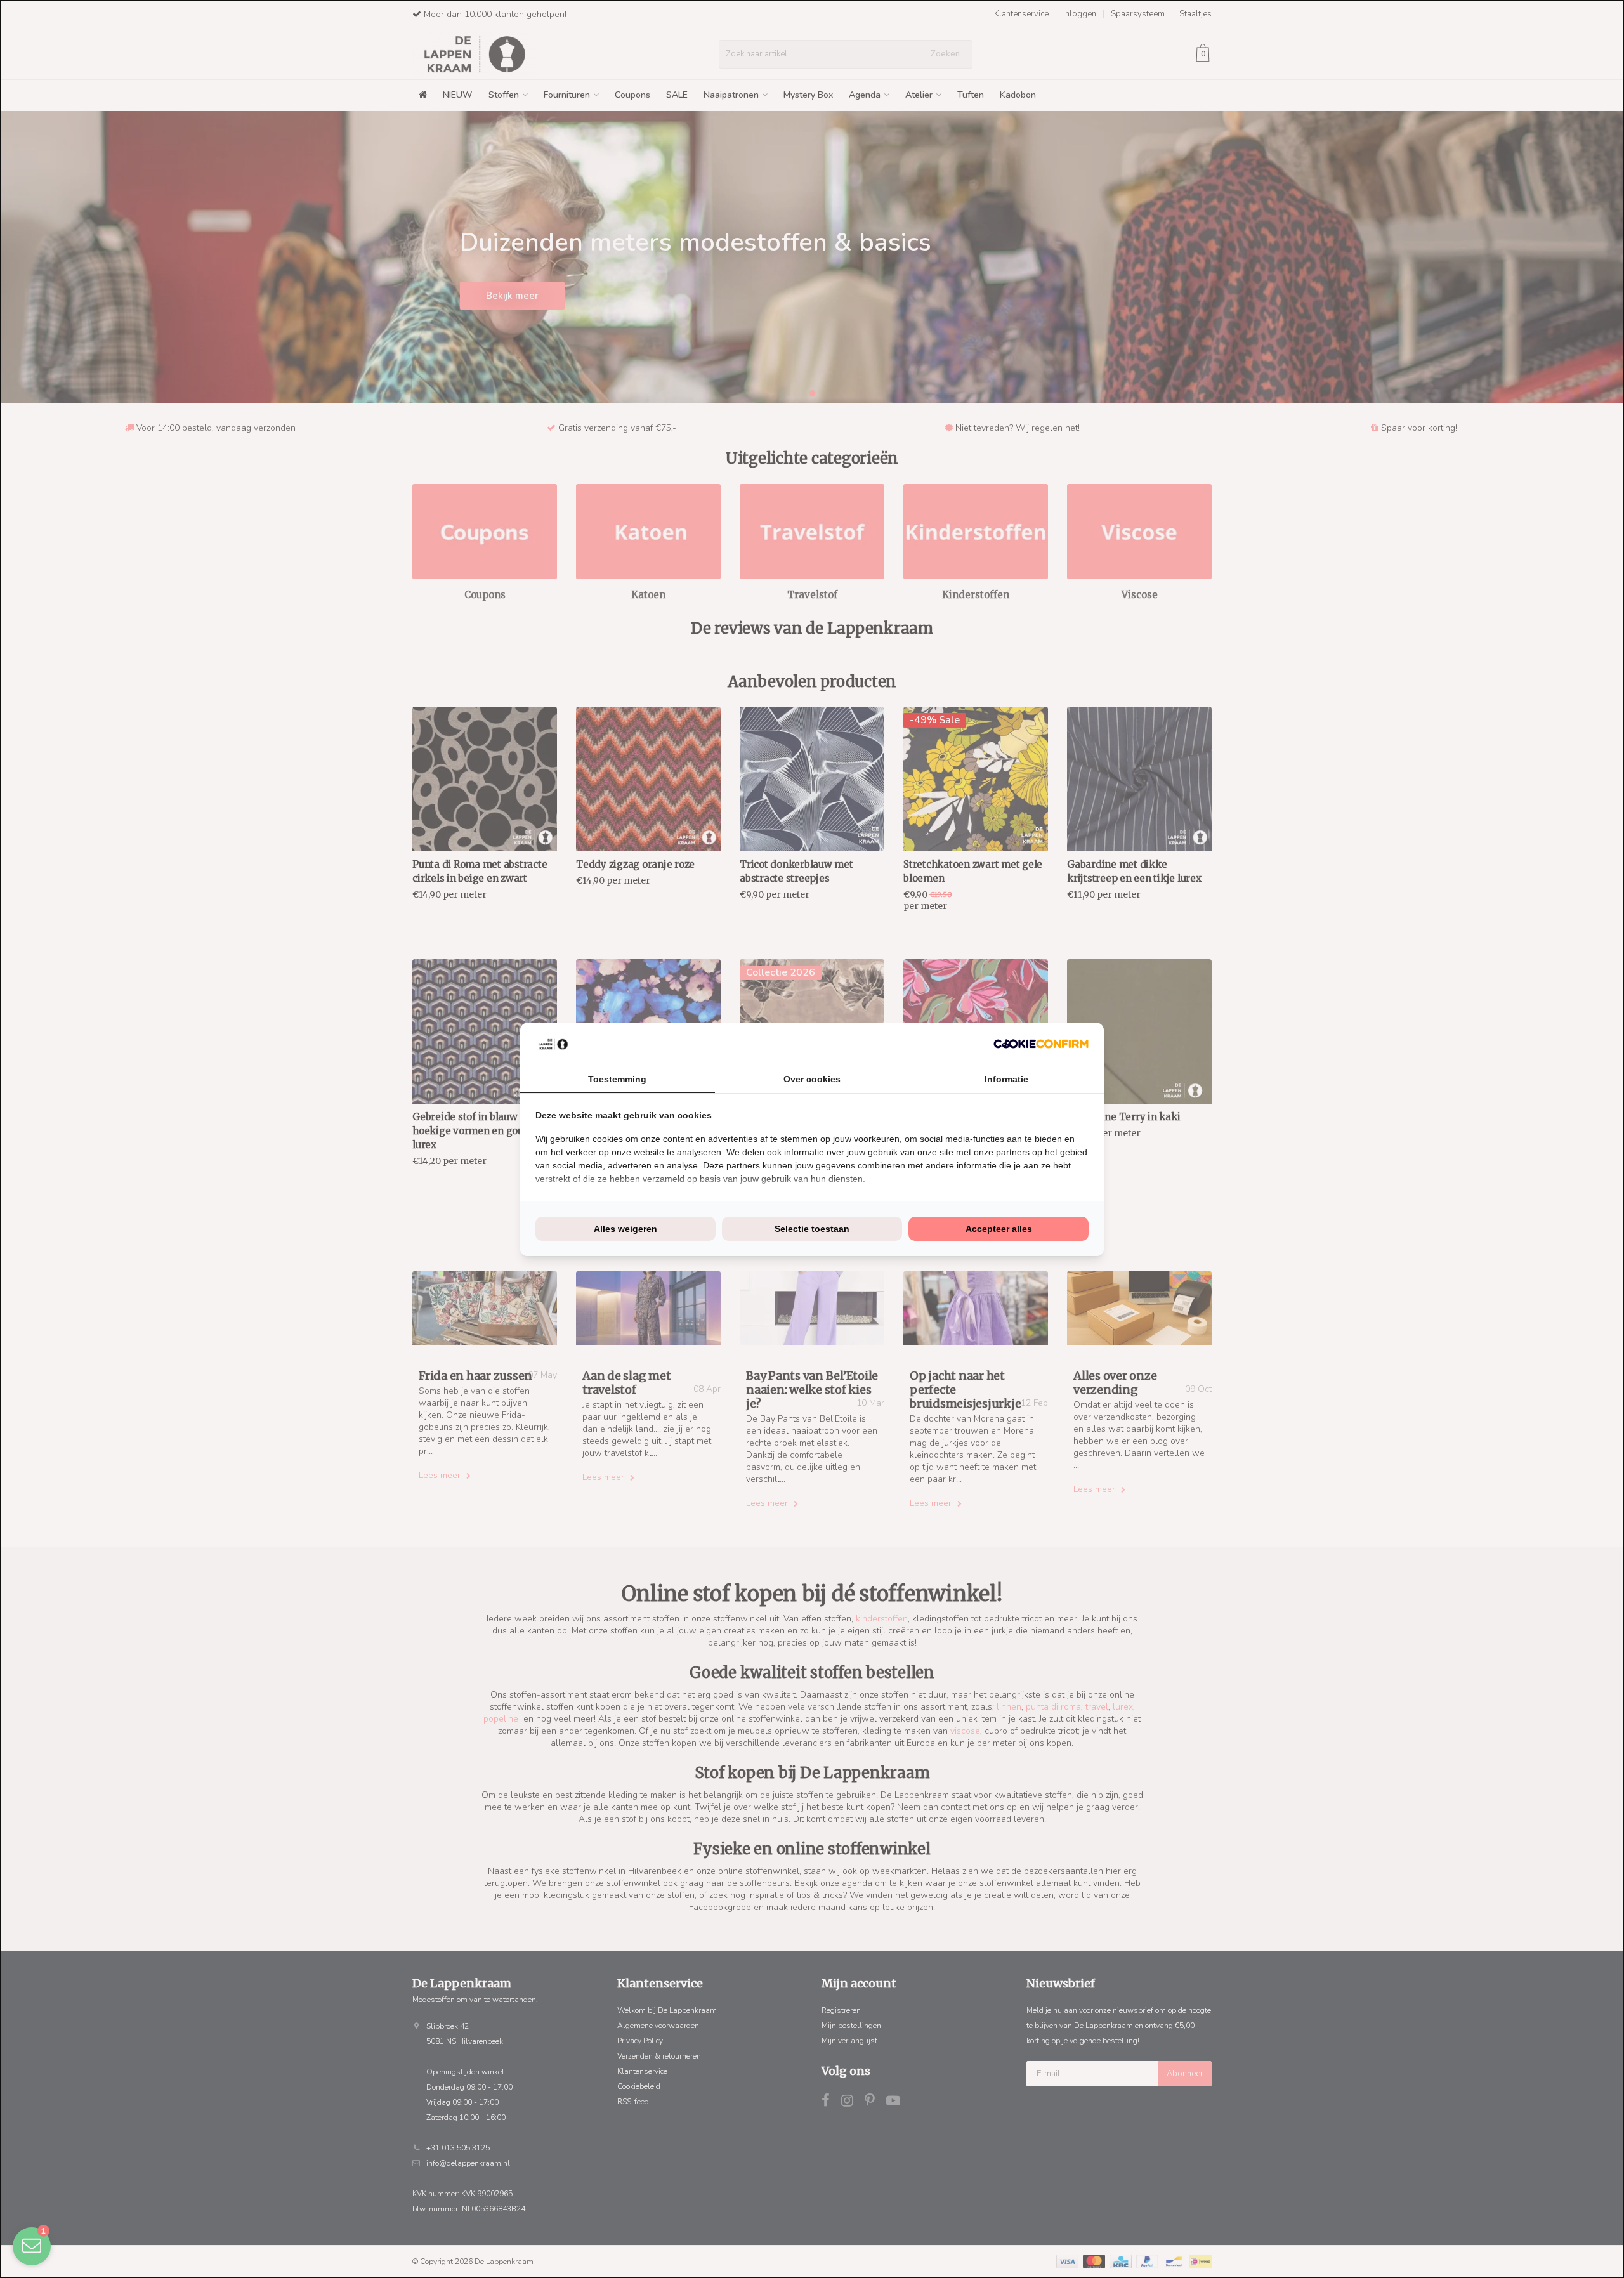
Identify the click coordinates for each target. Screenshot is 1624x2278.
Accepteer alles (999, 1229)
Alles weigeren (625, 1229)
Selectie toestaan (812, 1229)
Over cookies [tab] (812, 1079)
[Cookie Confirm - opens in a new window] (1041, 1044)
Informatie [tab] (1006, 1079)
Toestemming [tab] (617, 1079)
